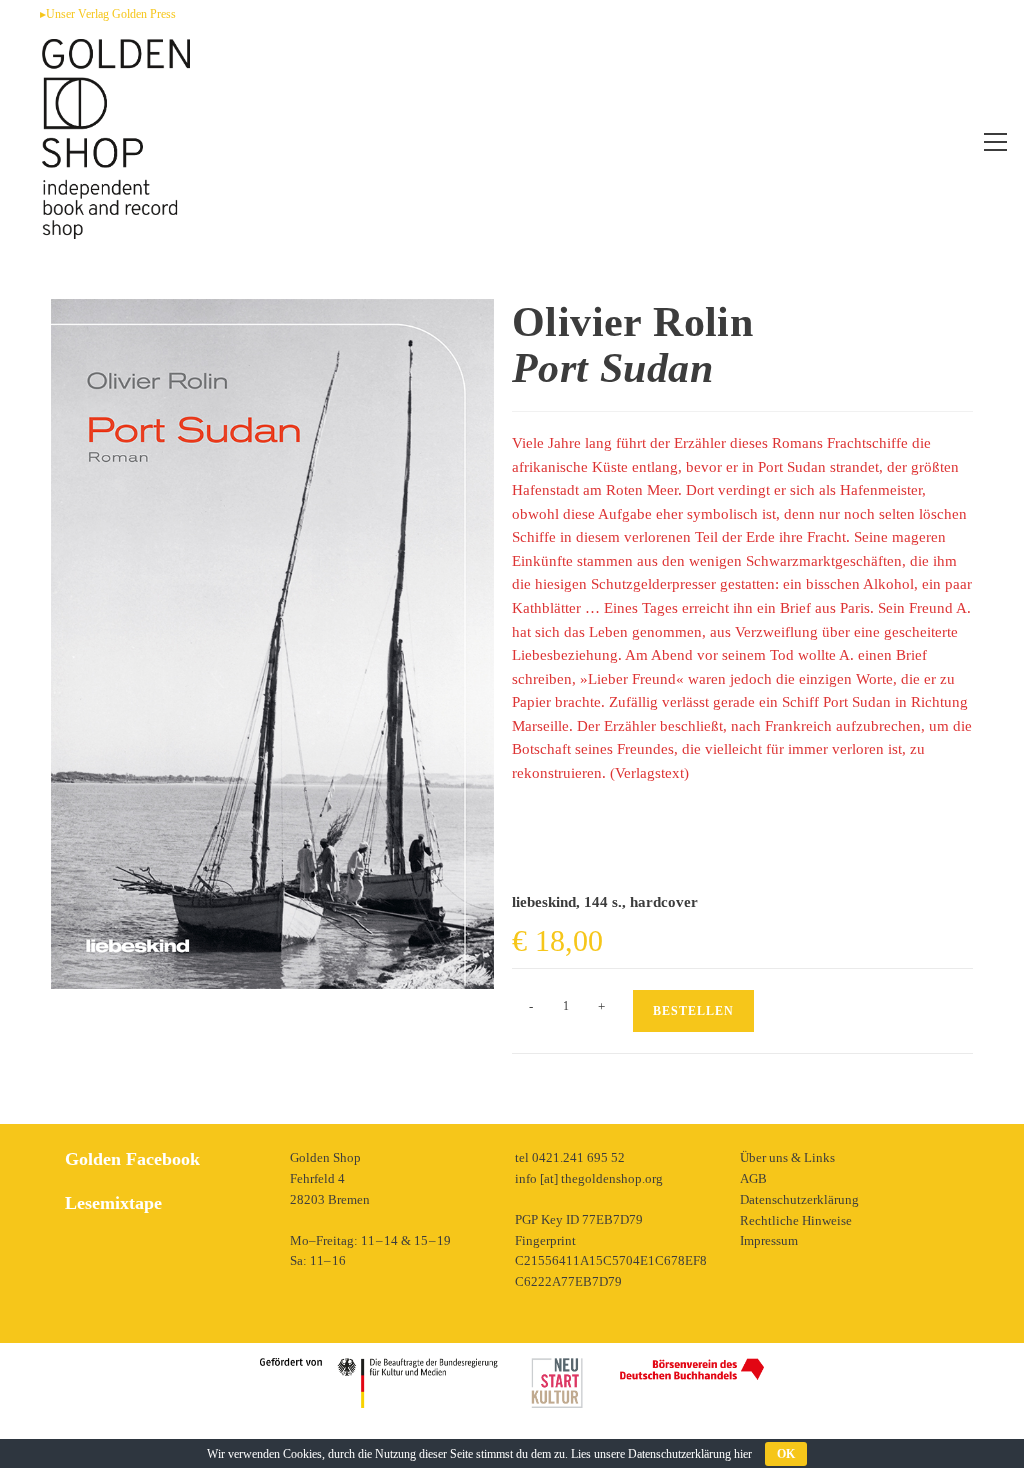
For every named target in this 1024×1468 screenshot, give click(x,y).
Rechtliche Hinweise (796, 1220)
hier (743, 1454)
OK (786, 1454)
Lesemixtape (113, 1203)
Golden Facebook (132, 1159)
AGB (753, 1178)
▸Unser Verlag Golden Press (108, 14)
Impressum (769, 1240)
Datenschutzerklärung (799, 1199)
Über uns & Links (787, 1157)
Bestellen (693, 1011)
